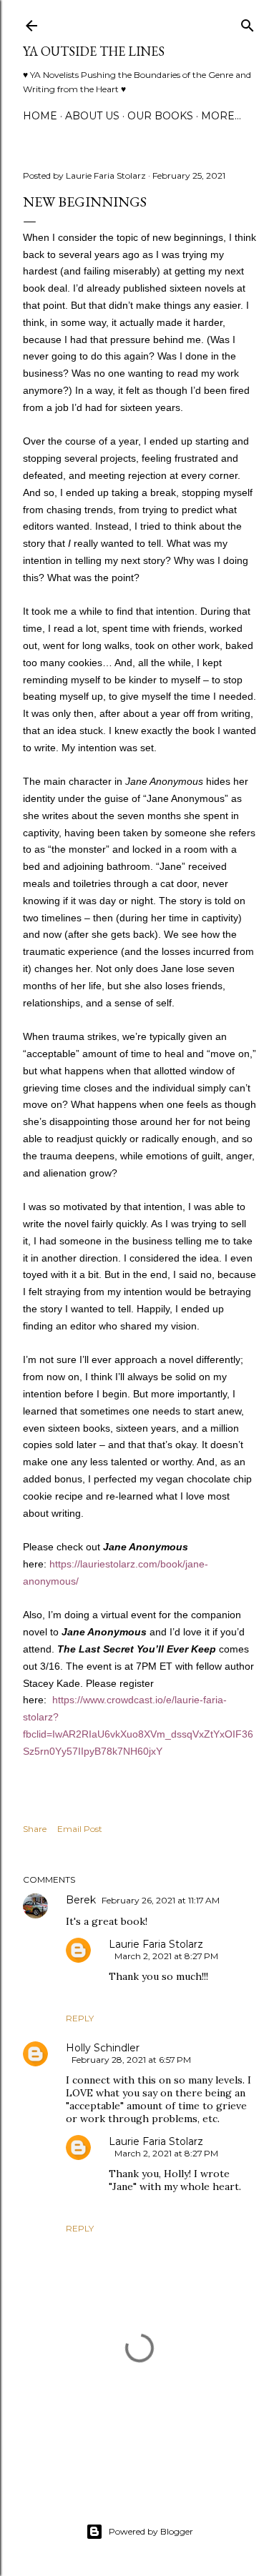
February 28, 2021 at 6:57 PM (131, 2060)
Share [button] (35, 1829)
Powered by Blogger (151, 2531)
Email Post (80, 1829)
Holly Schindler (103, 2048)
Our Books (160, 116)
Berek (81, 1900)
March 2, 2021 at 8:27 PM (166, 1956)
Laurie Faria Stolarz (156, 1944)
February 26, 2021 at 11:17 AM (161, 1900)
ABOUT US (92, 116)
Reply (80, 2018)
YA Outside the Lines (94, 51)
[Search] (248, 23)
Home (40, 116)
